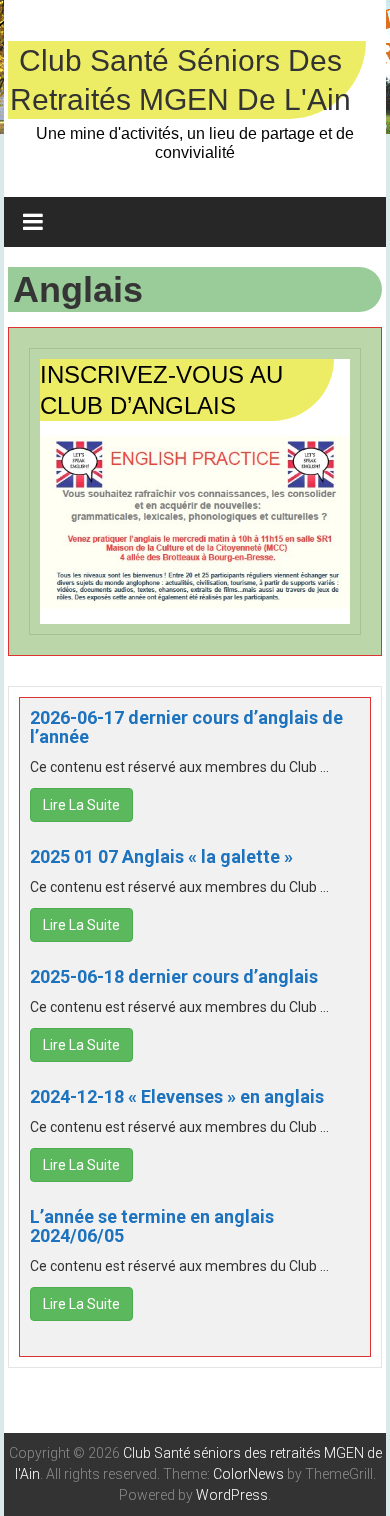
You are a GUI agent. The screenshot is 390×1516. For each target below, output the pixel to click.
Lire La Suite (81, 805)
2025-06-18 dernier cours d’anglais (174, 976)
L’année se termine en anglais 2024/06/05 (152, 1226)
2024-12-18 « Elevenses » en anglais (177, 1096)
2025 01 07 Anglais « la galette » (161, 856)
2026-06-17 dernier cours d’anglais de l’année (186, 727)
